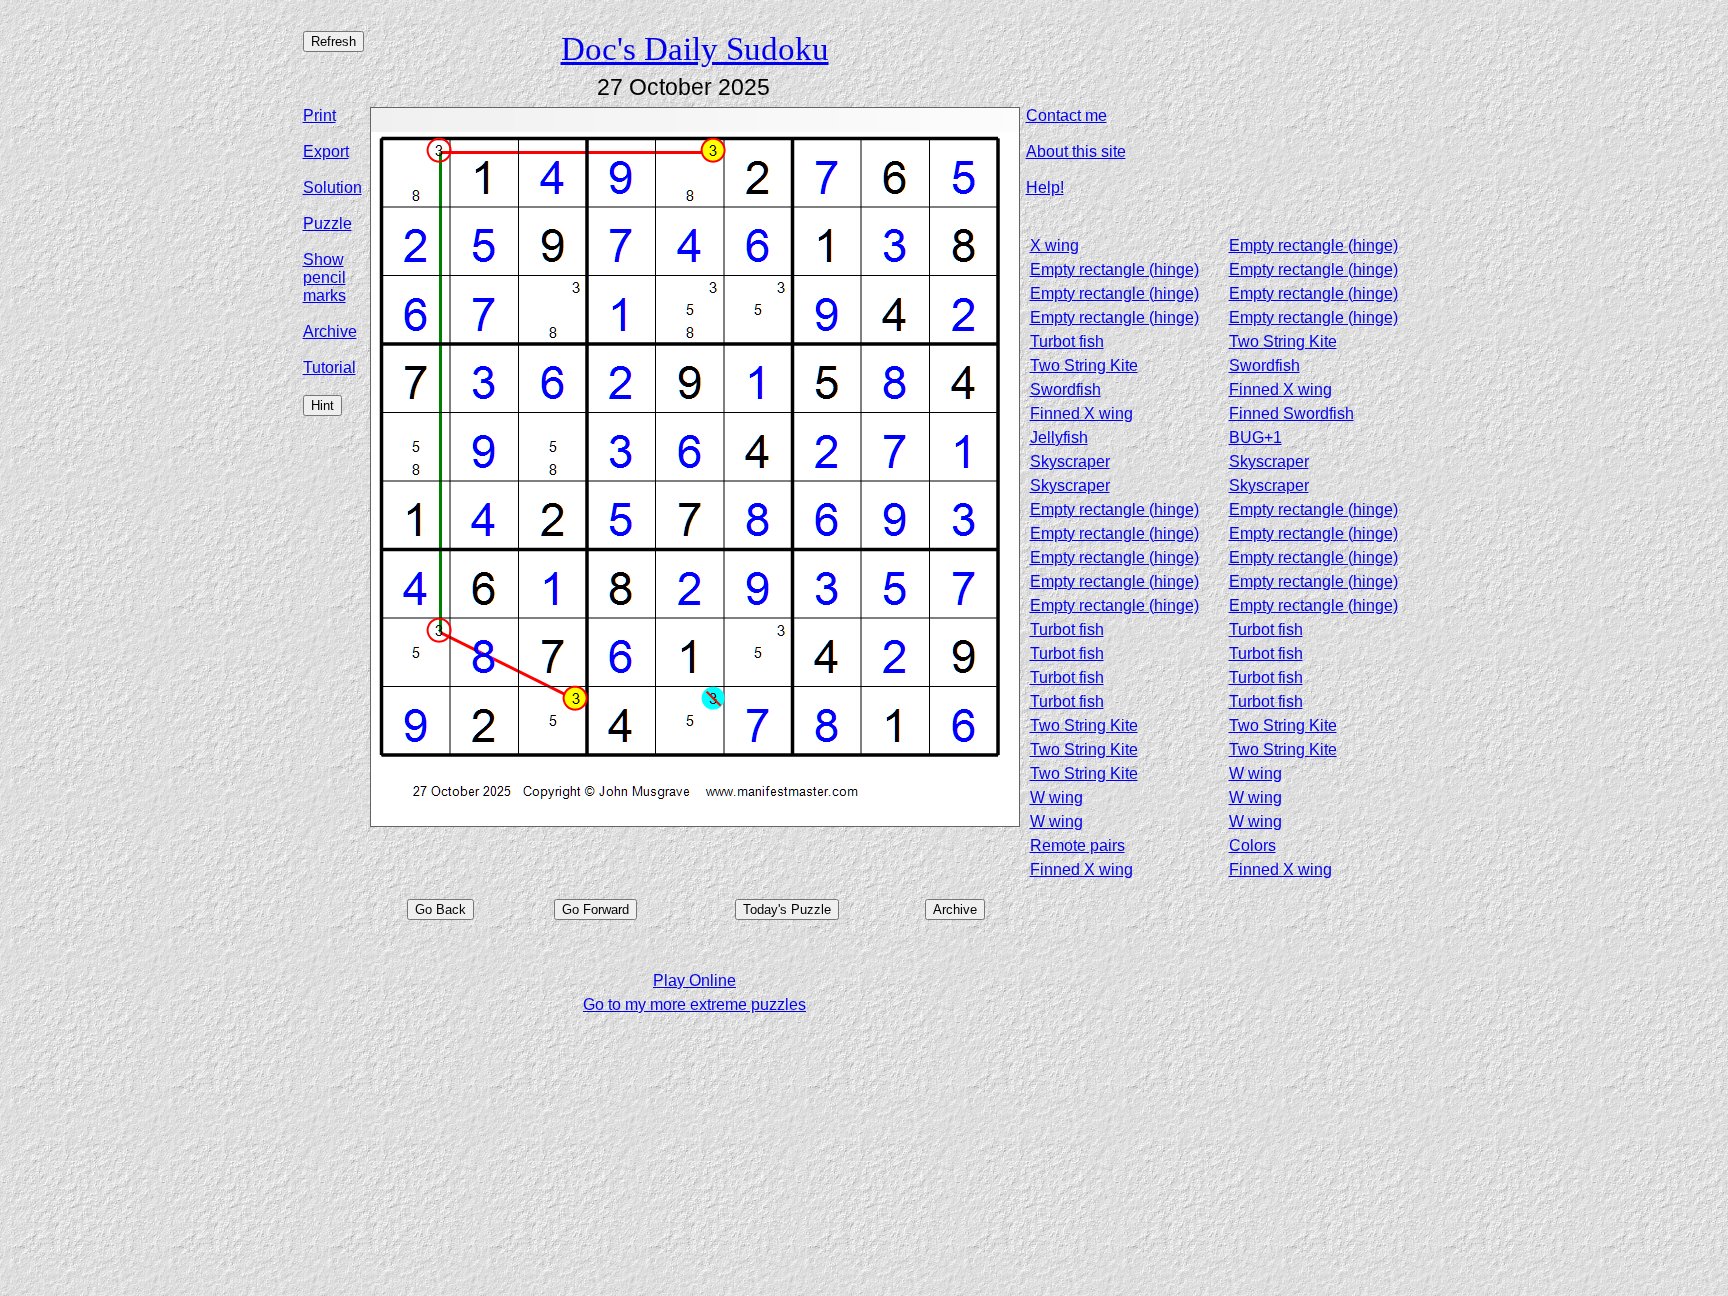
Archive (330, 331)
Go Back (440, 909)
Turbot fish (1067, 341)
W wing (1255, 773)
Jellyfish (1059, 437)
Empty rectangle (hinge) (1313, 245)
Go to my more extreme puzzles (694, 1004)
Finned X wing (1280, 389)
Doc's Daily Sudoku (695, 48)
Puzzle (327, 223)
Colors (1252, 845)
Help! (1045, 187)
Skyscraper (1070, 461)
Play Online (694, 980)
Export (326, 151)
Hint (322, 405)
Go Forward (595, 909)
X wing (1054, 245)
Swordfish (1264, 365)
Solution (332, 187)
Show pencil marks (324, 277)
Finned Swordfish (1291, 413)
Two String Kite (1283, 341)
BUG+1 (1255, 437)
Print (319, 115)
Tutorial (329, 367)
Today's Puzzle (787, 909)
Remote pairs (1077, 845)
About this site (1076, 151)
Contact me (1066, 115)
